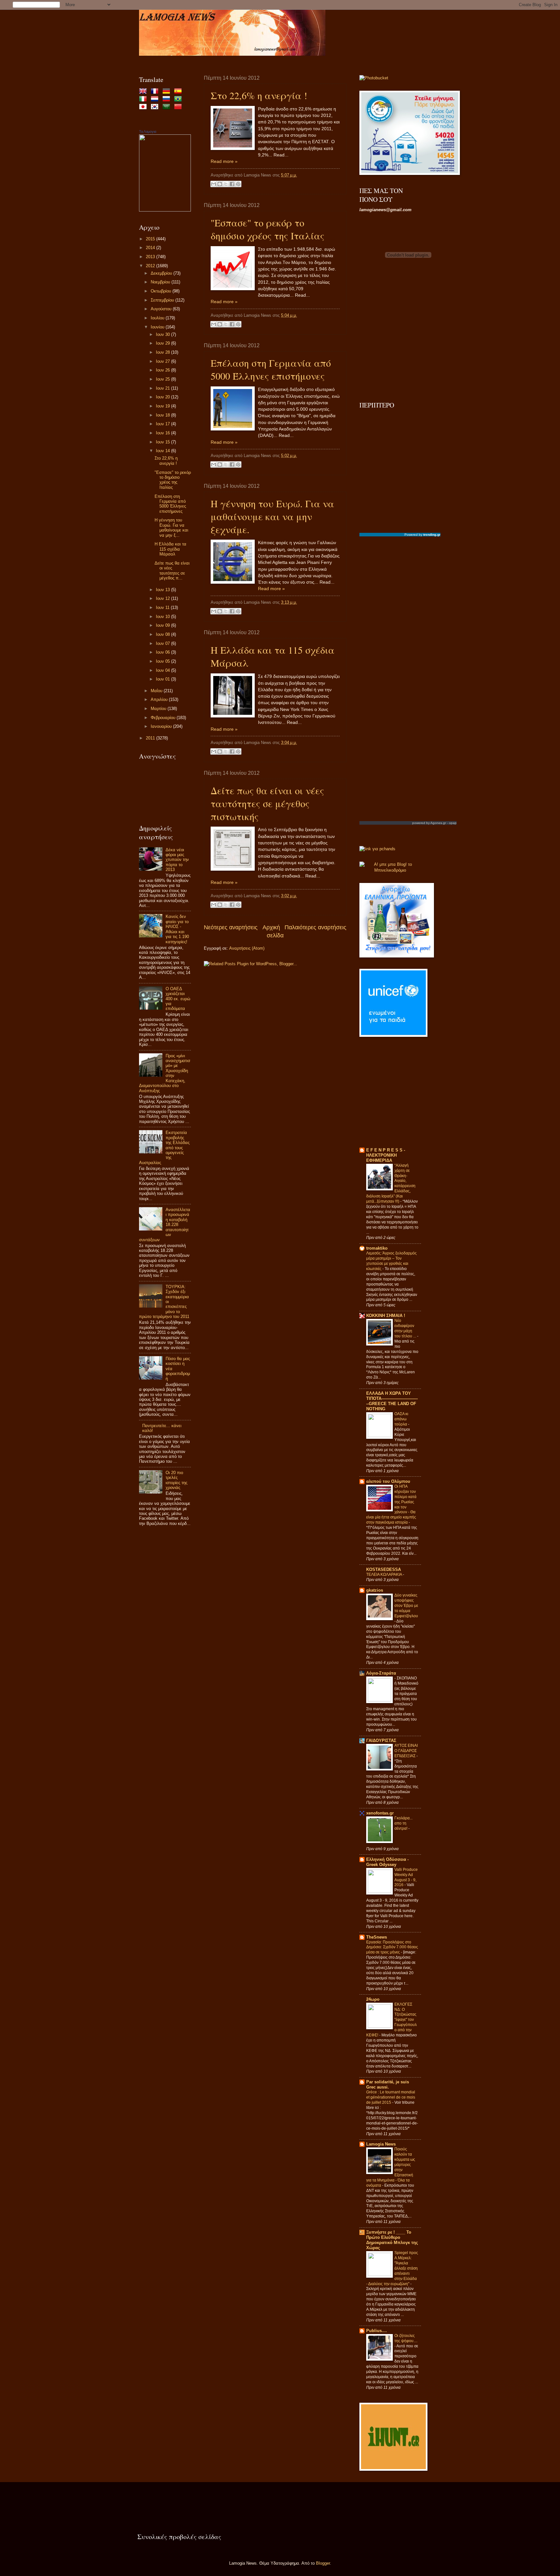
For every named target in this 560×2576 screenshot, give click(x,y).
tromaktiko (377, 1248)
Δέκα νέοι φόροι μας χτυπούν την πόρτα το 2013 (177, 860)
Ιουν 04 (163, 670)
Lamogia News (381, 2144)
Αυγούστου (162, 309)
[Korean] (156, 107)
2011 (151, 738)
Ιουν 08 (163, 634)
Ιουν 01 (163, 679)
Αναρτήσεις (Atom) (247, 948)
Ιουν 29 (163, 343)
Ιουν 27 (163, 361)
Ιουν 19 (163, 406)
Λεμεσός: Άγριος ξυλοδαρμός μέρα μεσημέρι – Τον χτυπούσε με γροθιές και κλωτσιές (391, 1261)
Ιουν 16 (163, 433)
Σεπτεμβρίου (163, 300)
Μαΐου (157, 691)
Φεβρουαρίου (164, 718)
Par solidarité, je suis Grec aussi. (388, 2084)
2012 (151, 266)
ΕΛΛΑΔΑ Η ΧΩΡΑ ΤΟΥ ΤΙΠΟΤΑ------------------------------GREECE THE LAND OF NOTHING (392, 1401)
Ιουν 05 (163, 661)
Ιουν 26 (163, 370)
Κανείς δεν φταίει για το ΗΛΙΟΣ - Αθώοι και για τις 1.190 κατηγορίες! (177, 929)
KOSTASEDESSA (384, 1569)
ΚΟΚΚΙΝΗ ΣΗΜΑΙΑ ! (386, 1316)
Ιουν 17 (163, 424)
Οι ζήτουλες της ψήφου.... (406, 2338)
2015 (151, 239)
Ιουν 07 (163, 643)
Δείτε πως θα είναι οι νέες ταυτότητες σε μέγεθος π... (172, 571)
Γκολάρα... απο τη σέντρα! (403, 1823)
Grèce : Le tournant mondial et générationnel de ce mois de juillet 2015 (391, 2097)
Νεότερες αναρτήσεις (231, 927)
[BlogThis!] (220, 184)
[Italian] (144, 100)
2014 (151, 248)
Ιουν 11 (163, 607)
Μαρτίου (159, 709)
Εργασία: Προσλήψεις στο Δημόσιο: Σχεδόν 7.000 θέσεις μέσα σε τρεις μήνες (392, 1947)
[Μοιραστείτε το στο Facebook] (232, 184)
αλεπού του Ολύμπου (388, 1481)
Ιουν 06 (163, 652)
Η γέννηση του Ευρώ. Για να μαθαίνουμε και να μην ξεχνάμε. (272, 516)
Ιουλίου (158, 318)
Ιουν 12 (163, 598)
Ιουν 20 (163, 397)
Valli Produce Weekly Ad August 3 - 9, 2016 (406, 1877)
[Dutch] (156, 100)
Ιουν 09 (163, 625)
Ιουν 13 (163, 590)
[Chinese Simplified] (179, 107)
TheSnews (377, 1937)
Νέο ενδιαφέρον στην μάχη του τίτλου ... (406, 1328)
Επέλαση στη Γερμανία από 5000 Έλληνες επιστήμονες (271, 369)
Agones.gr (438, 823)
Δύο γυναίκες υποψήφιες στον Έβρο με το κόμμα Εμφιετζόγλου (406, 1606)
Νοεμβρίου (161, 282)
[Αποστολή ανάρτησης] (311, 175)
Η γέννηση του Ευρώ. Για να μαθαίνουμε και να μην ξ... (171, 527)
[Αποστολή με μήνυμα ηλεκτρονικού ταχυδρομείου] (214, 184)
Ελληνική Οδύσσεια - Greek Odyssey (387, 1862)
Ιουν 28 (163, 352)
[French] (156, 92)
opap (453, 823)
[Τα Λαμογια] (165, 210)
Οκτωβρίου (162, 291)
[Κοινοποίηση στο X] (226, 184)
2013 (151, 257)
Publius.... (377, 2331)
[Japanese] (144, 107)
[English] (144, 92)
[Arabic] (168, 107)
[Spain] (179, 92)
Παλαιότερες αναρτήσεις (315, 927)
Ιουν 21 (163, 388)
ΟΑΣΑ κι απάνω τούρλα (401, 1419)
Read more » (224, 161)
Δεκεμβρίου (162, 273)
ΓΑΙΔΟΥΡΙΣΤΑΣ (381, 1740)
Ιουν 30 (163, 334)
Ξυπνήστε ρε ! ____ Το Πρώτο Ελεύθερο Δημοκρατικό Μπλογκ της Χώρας (392, 2240)
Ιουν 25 (163, 379)
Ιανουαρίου (162, 726)
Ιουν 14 (163, 451)
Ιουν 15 (163, 442)
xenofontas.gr (380, 1813)
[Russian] (168, 100)
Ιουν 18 (163, 415)
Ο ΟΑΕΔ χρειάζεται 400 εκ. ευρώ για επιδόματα (178, 999)
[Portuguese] (179, 100)
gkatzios (375, 1590)
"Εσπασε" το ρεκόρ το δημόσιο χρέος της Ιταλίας (268, 229)
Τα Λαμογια (148, 132)
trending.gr (432, 535)
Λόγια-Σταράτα (381, 1673)
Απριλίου (160, 699)
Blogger (323, 2563)
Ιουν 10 (163, 617)
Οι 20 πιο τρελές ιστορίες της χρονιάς (176, 1480)
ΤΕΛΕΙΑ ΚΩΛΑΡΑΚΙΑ (385, 1574)
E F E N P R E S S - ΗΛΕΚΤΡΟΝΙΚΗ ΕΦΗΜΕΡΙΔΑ (386, 1155)
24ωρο (373, 1999)
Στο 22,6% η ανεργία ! (259, 95)
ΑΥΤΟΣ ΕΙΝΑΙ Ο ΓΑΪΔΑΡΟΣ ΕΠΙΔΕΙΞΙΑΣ (406, 1751)
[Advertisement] (165, 1636)
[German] (168, 92)
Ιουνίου (158, 327)
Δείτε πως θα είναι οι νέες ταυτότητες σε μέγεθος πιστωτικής (267, 803)
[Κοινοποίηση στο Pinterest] (238, 184)
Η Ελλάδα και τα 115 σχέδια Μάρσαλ (170, 549)
